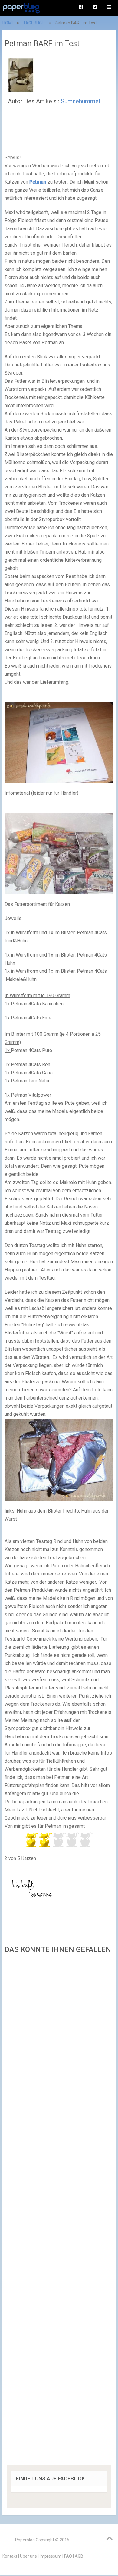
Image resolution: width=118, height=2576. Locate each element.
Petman (38, 182)
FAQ (68, 2556)
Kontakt (10, 2556)
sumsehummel (80, 101)
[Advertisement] (59, 2211)
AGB (79, 2556)
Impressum (51, 2556)
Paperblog (25, 2540)
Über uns (28, 2556)
